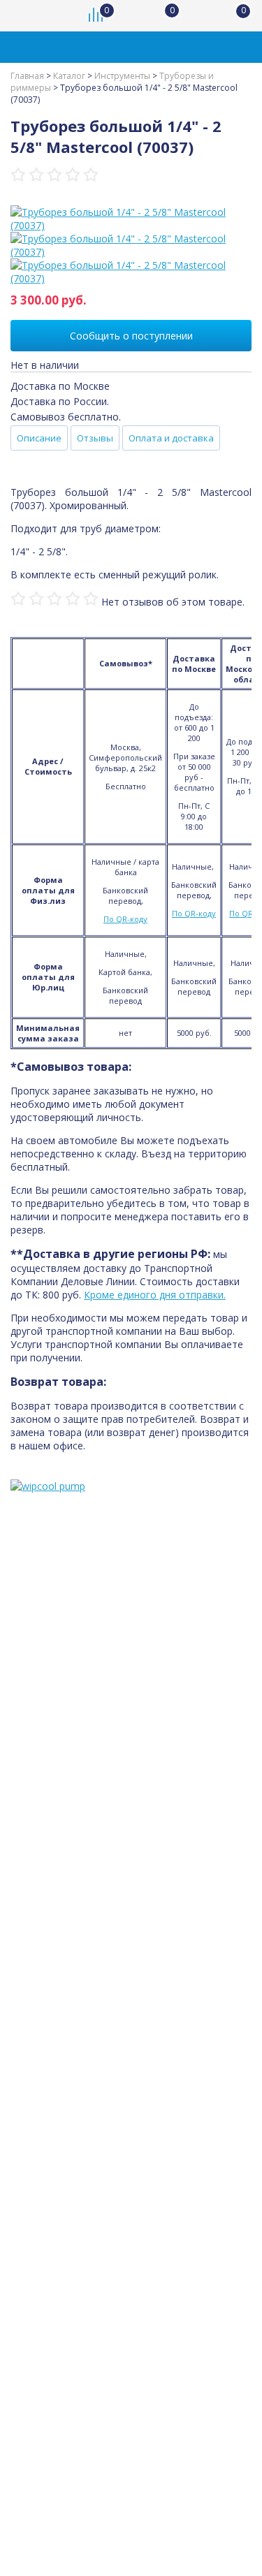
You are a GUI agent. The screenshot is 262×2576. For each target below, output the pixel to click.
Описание (39, 438)
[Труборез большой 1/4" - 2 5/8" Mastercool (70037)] (131, 219)
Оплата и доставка (171, 438)
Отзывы (95, 438)
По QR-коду (125, 919)
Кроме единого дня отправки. (155, 1295)
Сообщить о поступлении (131, 336)
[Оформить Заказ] (234, 16)
